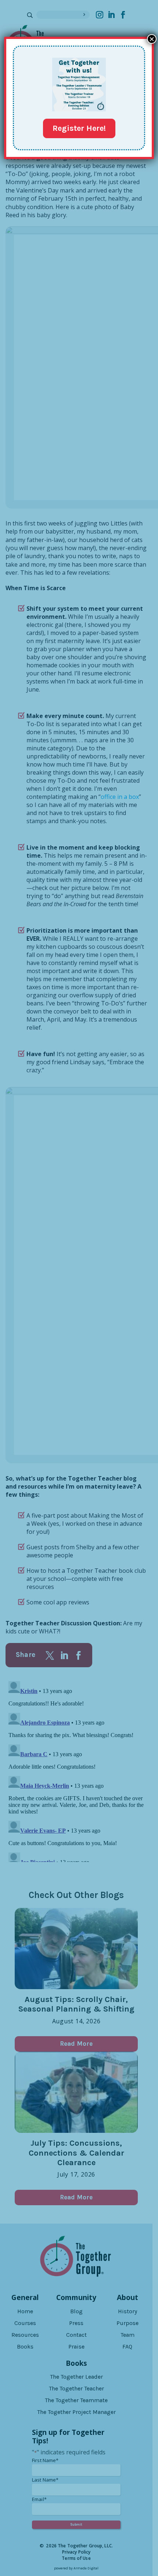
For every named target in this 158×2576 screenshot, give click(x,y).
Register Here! (79, 128)
